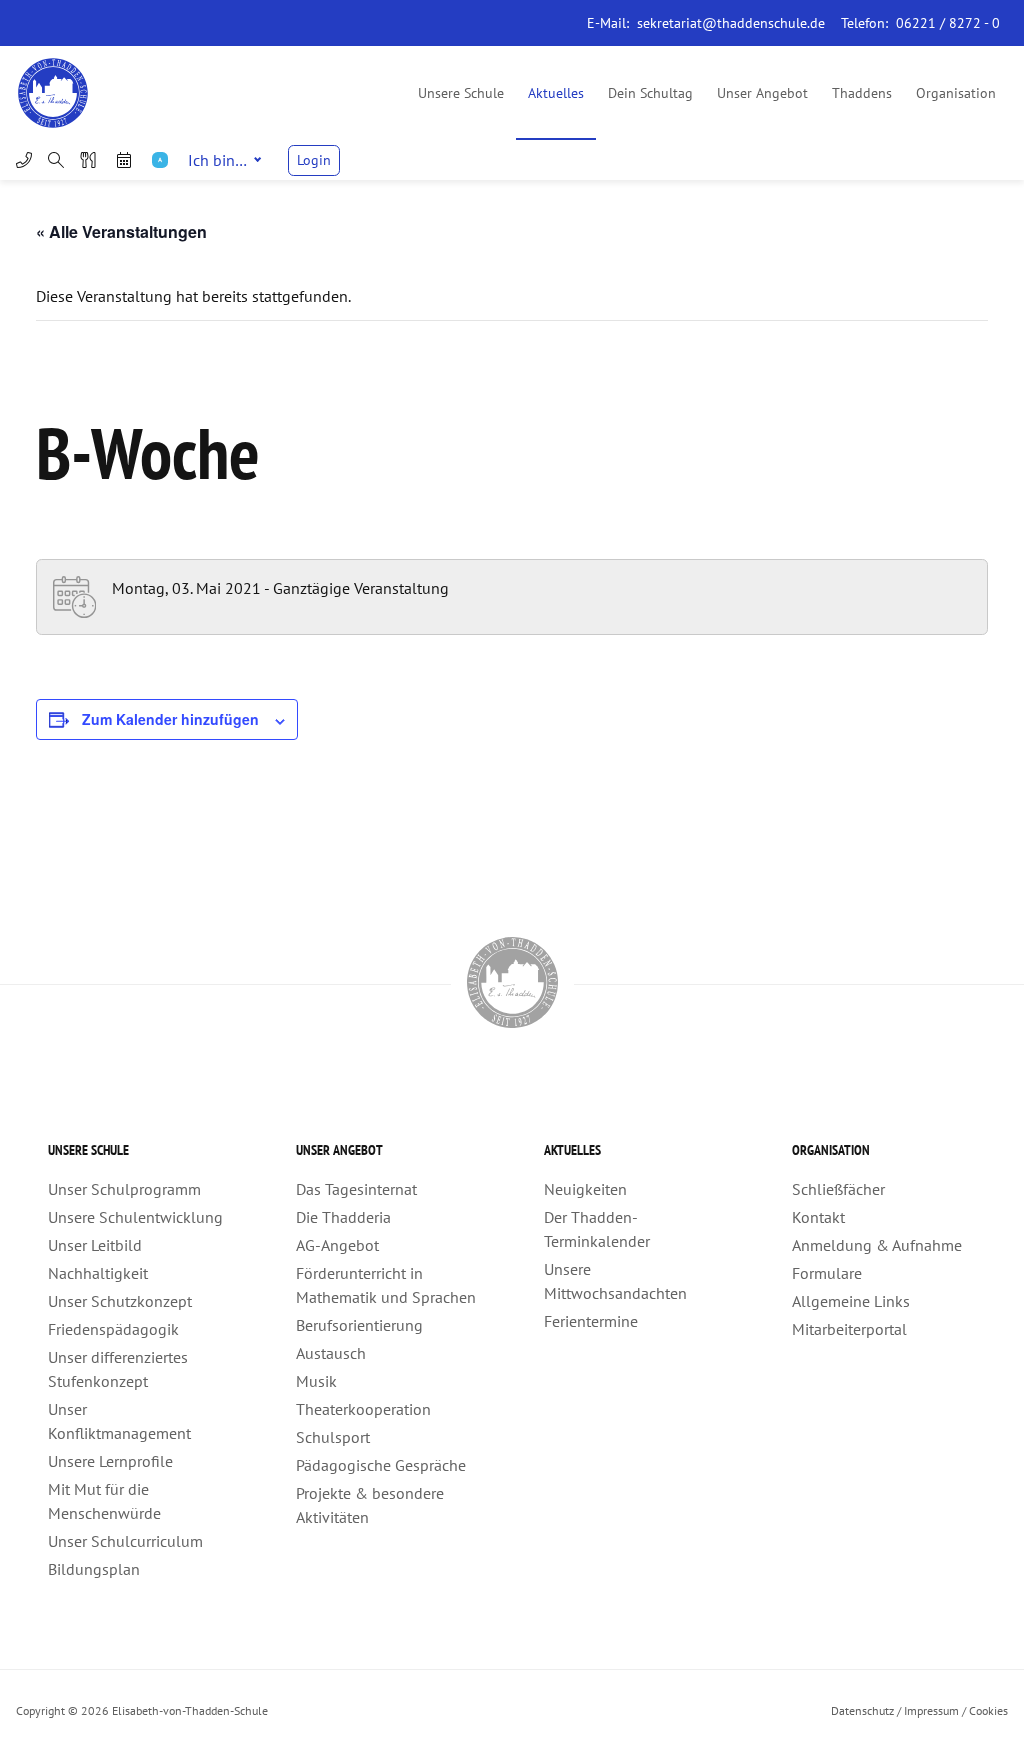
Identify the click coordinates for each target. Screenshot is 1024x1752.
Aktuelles (556, 93)
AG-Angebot (337, 1245)
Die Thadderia (343, 1217)
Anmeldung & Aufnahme (877, 1245)
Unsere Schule (461, 93)
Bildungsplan (94, 1569)
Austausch (331, 1353)
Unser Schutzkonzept (120, 1301)
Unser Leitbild (95, 1245)
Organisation (956, 93)
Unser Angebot (762, 93)
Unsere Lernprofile (110, 1461)
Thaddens (862, 93)
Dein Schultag (650, 93)
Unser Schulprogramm (124, 1189)
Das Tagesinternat (356, 1189)
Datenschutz (862, 1710)
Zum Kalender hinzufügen (170, 719)
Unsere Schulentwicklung (135, 1217)
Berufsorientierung (359, 1325)
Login (314, 160)
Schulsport (333, 1437)
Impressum (931, 1710)
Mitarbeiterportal (849, 1329)
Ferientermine (591, 1321)
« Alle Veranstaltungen (121, 231)
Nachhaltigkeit (98, 1273)
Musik (316, 1381)
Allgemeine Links (851, 1301)
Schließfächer (838, 1189)
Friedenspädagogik (113, 1329)
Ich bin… (217, 160)
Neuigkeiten (585, 1189)
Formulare (827, 1273)
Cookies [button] (988, 1710)
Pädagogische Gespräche (381, 1465)
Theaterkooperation (363, 1409)
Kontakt (818, 1217)
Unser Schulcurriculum (125, 1541)
